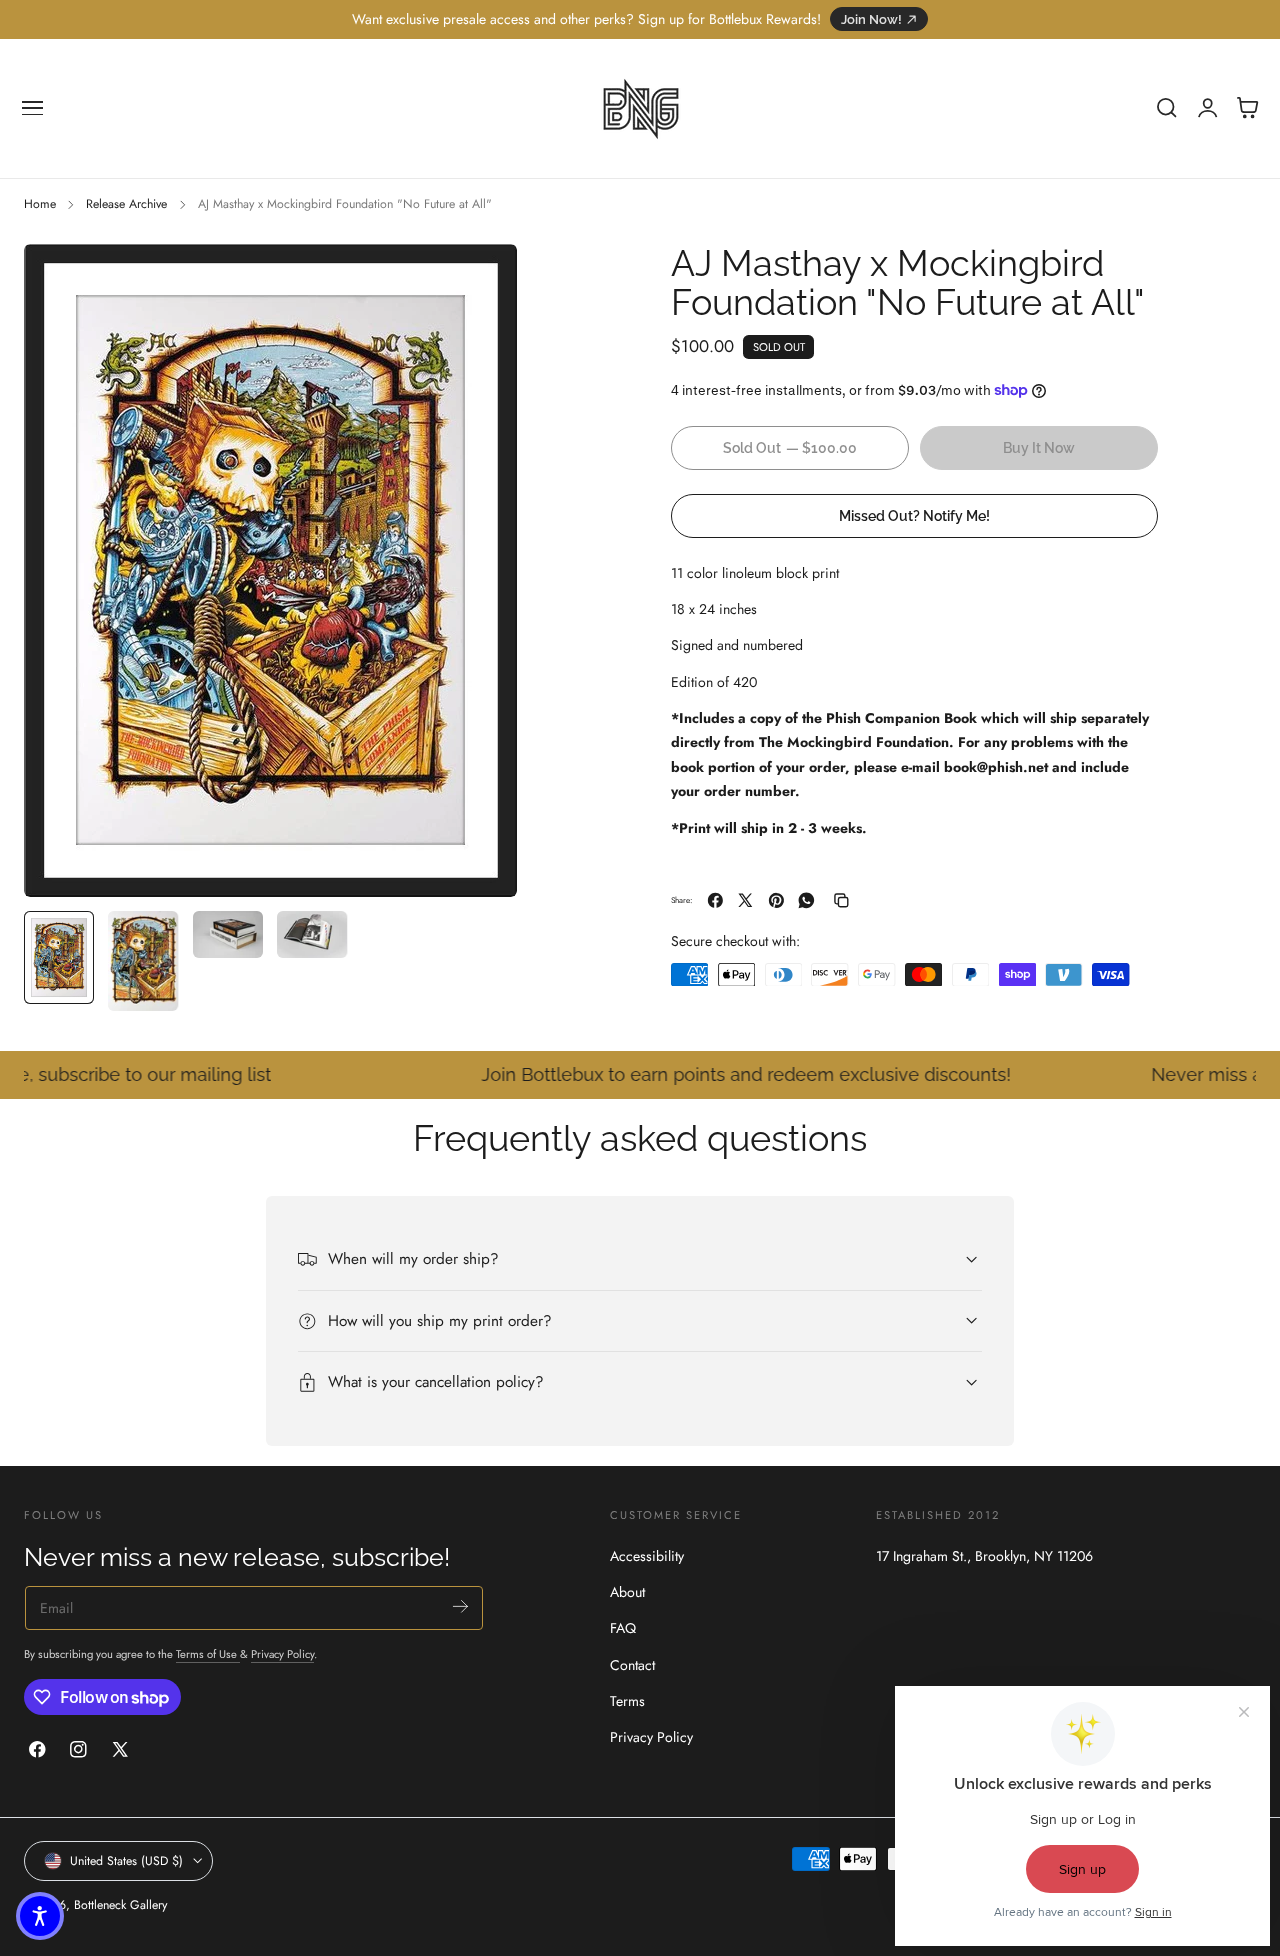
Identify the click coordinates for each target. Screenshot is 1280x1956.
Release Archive (126, 204)
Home (40, 204)
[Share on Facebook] (715, 900)
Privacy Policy (282, 1654)
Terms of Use (208, 1654)
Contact (632, 1665)
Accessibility (647, 1556)
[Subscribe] (460, 1606)
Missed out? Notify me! (914, 514)
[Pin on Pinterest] (776, 900)
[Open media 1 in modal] (482, 279)
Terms (627, 1701)
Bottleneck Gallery (120, 1905)
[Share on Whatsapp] (806, 900)
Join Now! (871, 19)
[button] (33, 108)
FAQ (623, 1628)
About (627, 1592)
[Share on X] (745, 900)
